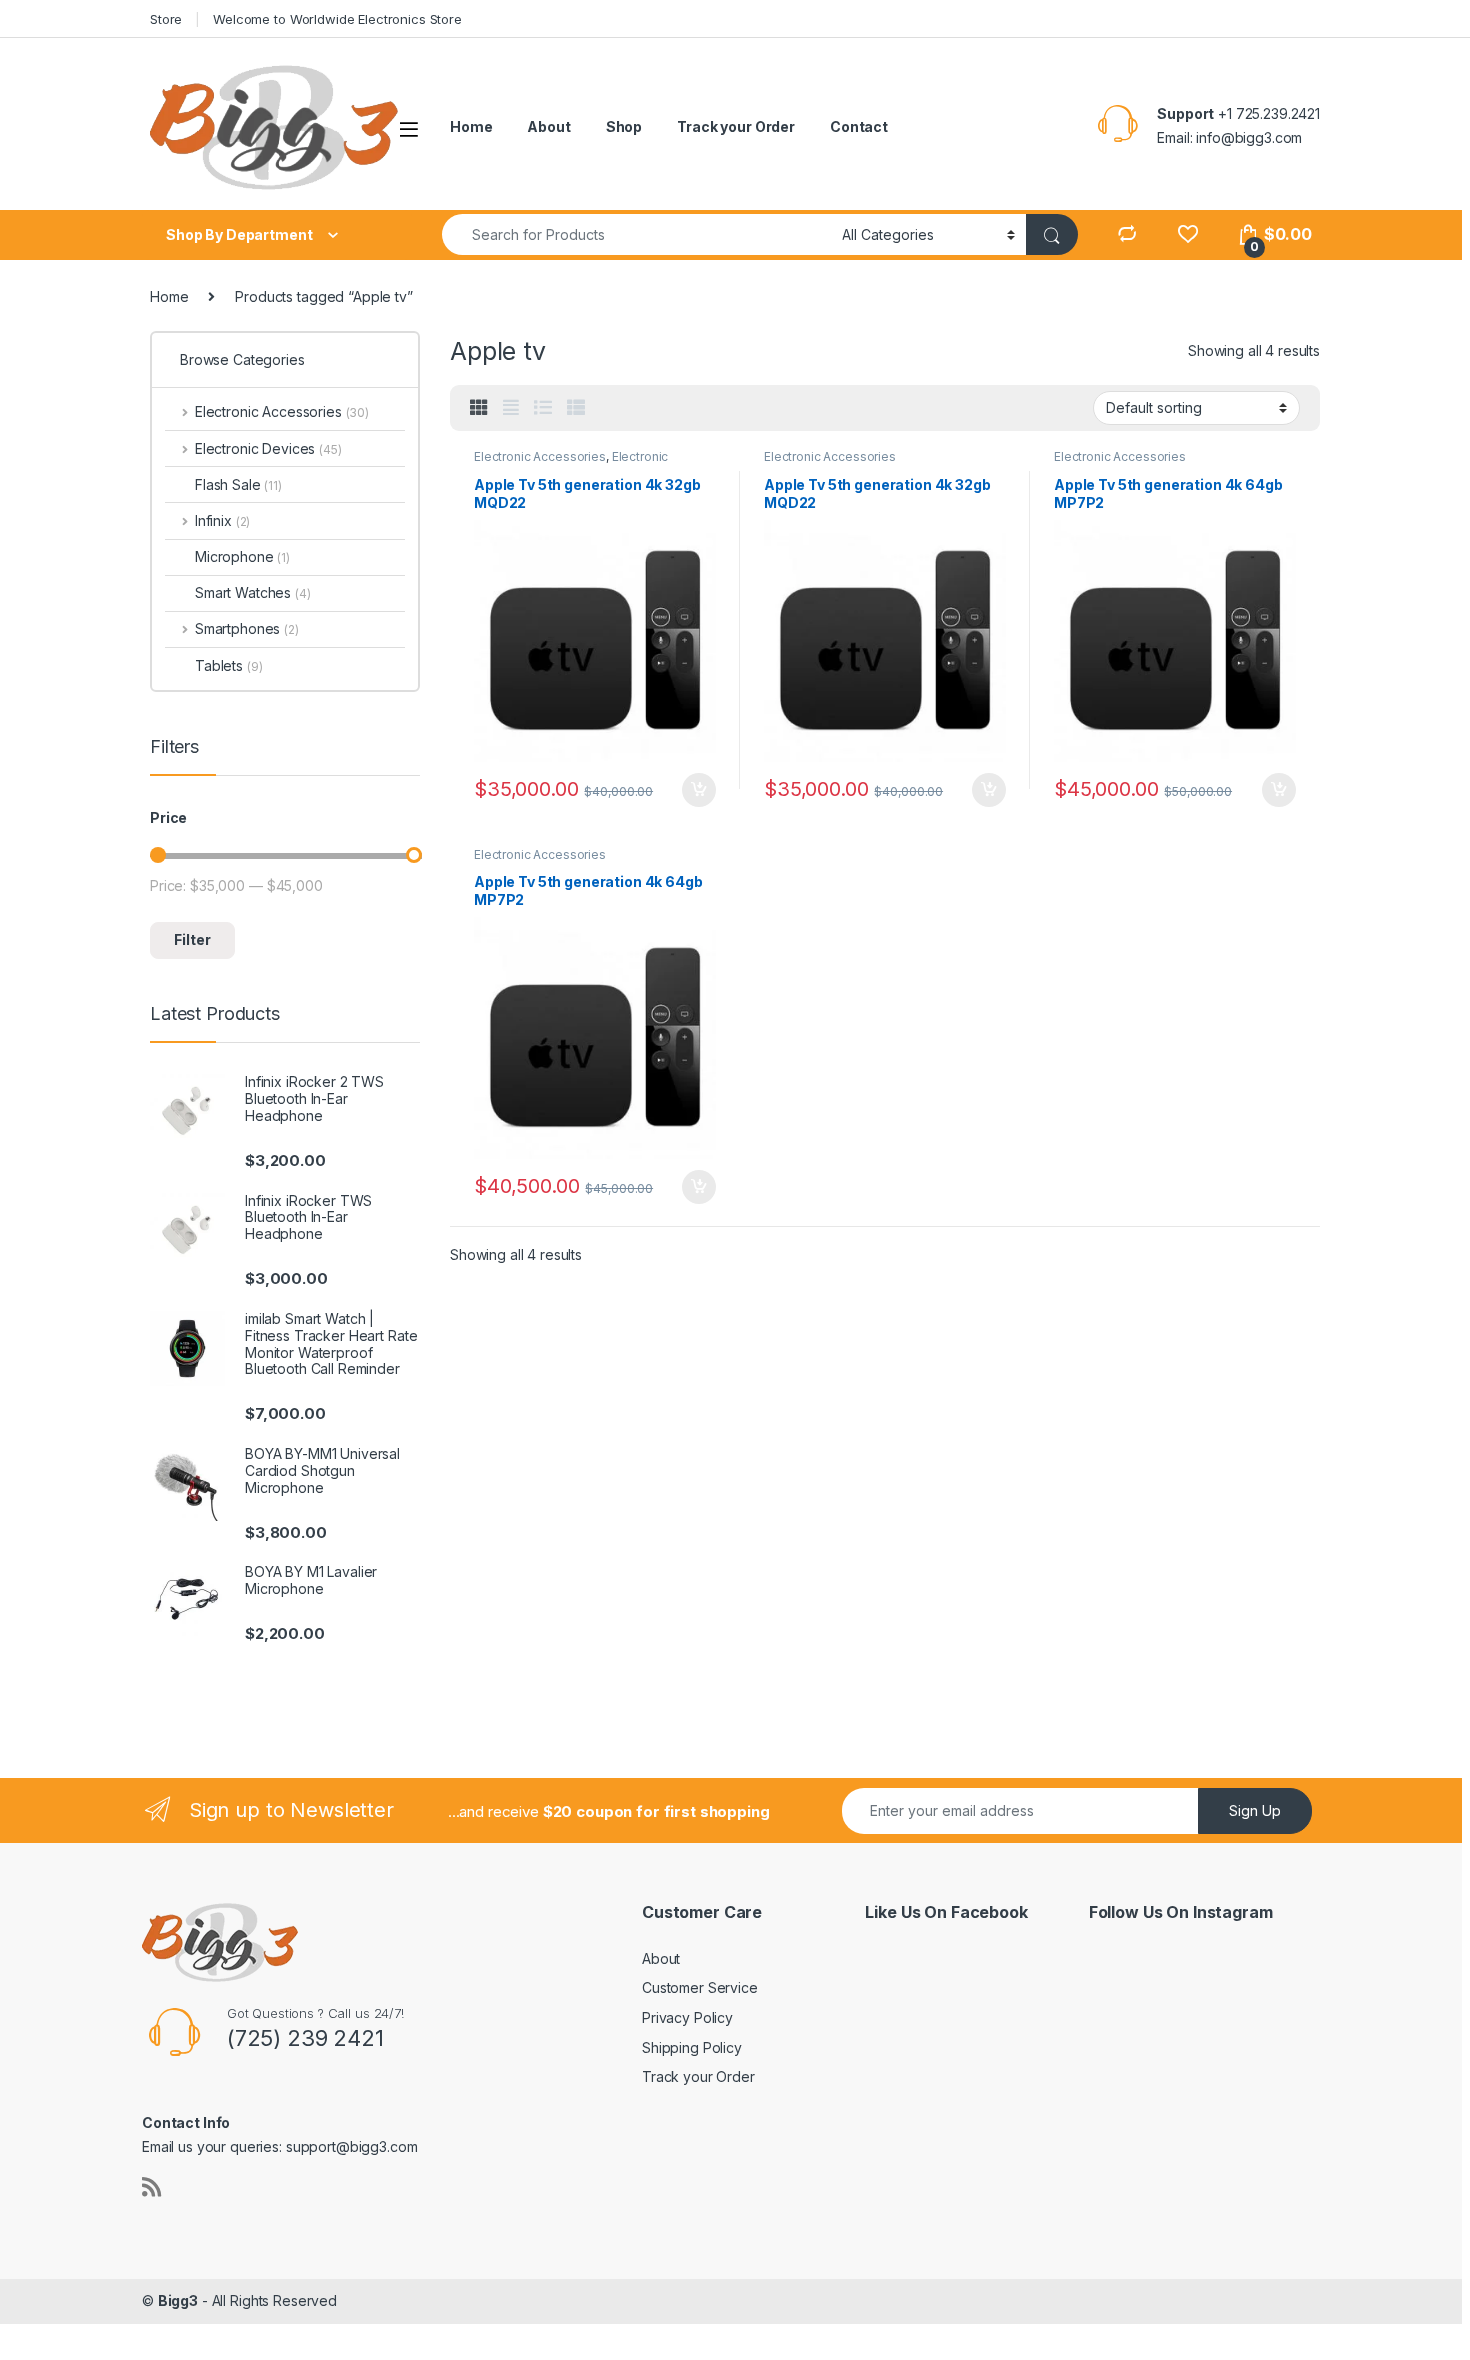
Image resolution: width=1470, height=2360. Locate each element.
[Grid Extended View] (511, 408)
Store (166, 19)
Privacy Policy (687, 2017)
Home (471, 126)
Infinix (222, 520)
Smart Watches (253, 592)
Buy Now (699, 790)
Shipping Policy (692, 2047)
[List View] (543, 408)
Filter (192, 939)
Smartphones (247, 628)
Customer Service (700, 1987)
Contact (859, 126)
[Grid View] (479, 408)
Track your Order (736, 126)
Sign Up (1255, 1810)
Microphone (242, 556)
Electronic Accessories (540, 456)
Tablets (228, 665)
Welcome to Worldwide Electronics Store (337, 19)
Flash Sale (238, 484)
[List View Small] (576, 408)
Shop (624, 126)
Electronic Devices (268, 448)
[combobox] (636, 234)
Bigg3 (178, 2300)
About (548, 126)
